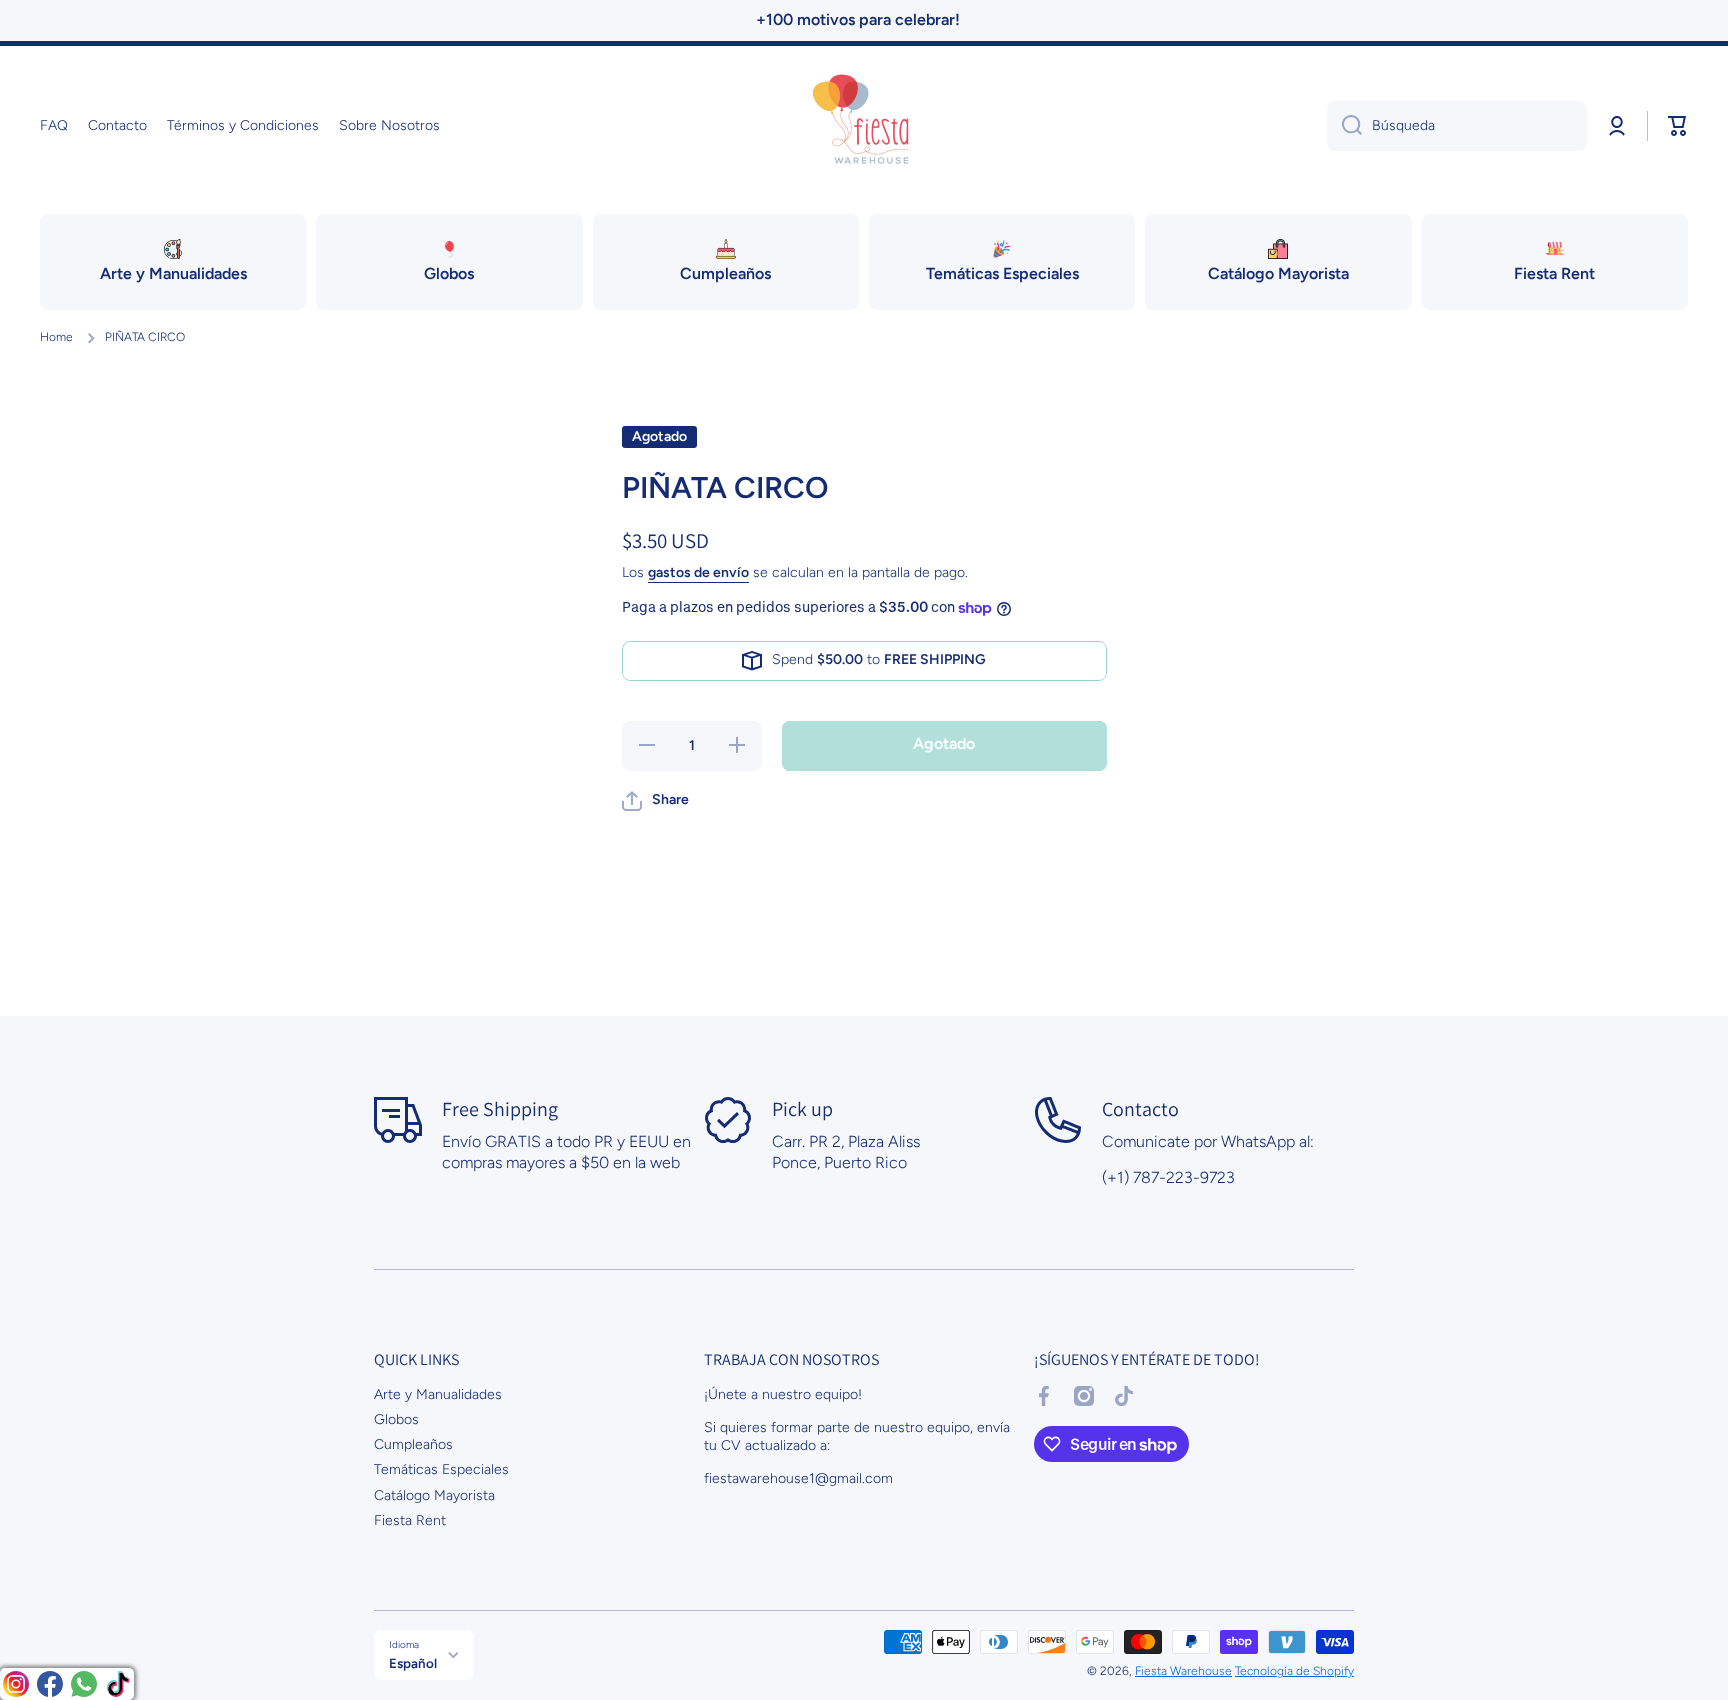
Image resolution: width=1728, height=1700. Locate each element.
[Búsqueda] (1344, 126)
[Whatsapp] (84, 1684)
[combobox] (1457, 126)
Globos (396, 1419)
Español (413, 1663)
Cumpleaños (413, 1444)
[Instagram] (16, 1684)
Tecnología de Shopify (1294, 1671)
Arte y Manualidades (438, 1394)
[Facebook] (50, 1684)
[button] (1678, 126)
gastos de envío (698, 572)
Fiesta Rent (410, 1520)
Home (56, 337)
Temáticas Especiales (441, 1469)
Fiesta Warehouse (1183, 1671)
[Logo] (864, 126)
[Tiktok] (118, 1684)
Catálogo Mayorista (434, 1495)
